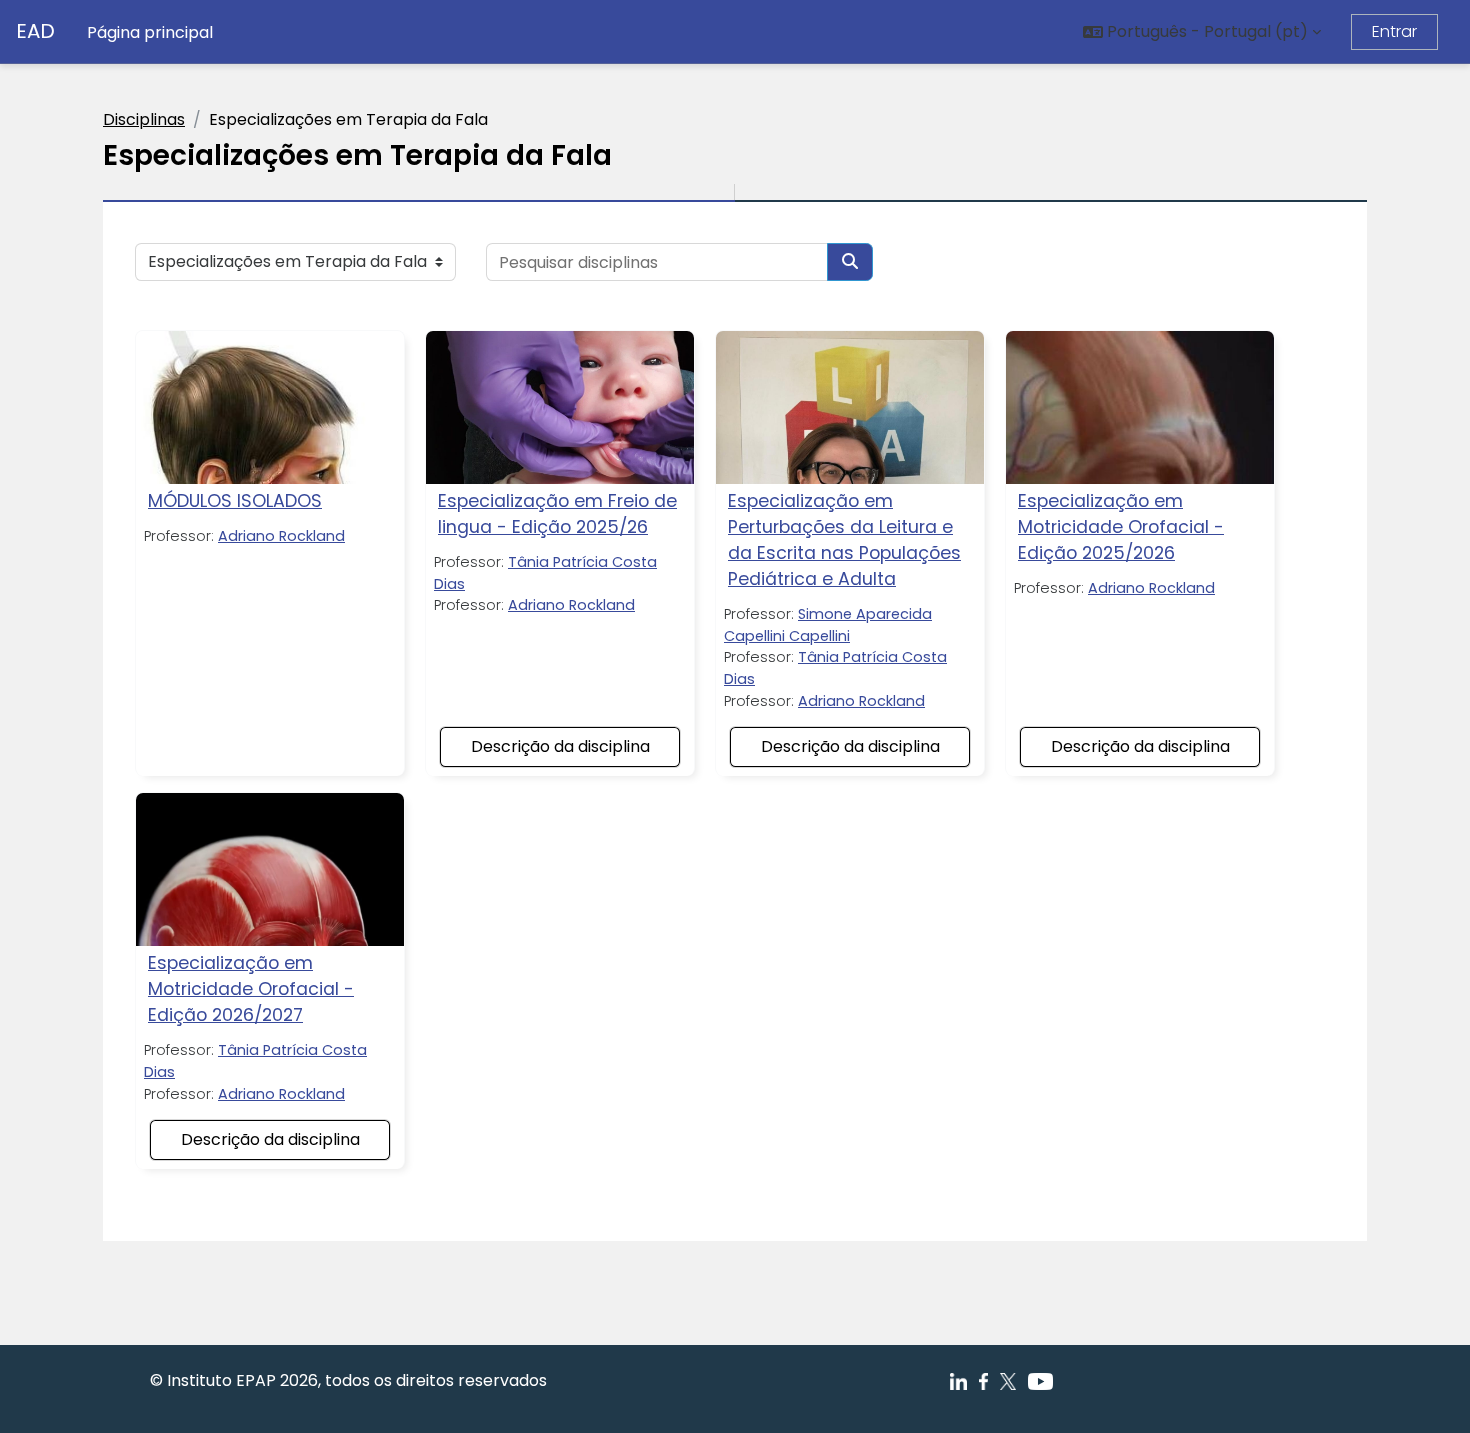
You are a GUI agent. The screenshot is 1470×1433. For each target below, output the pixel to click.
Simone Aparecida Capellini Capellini (828, 625)
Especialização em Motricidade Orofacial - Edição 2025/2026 (1121, 527)
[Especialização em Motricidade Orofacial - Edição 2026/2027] (270, 869)
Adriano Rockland (281, 536)
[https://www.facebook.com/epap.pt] (958, 1380)
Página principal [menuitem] (150, 32)
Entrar (1394, 31)
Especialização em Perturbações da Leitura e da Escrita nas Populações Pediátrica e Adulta (844, 540)
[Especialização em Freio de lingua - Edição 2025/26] (560, 407)
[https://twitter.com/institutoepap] (1008, 1380)
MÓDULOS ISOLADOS (235, 501)
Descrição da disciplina (560, 746)
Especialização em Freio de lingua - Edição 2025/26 (557, 514)
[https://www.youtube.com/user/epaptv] (1040, 1380)
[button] (1202, 32)
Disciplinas (144, 119)
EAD (35, 31)
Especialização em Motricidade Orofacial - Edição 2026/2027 (251, 989)
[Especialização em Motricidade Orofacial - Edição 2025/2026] (1140, 407)
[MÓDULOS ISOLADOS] (270, 407)
